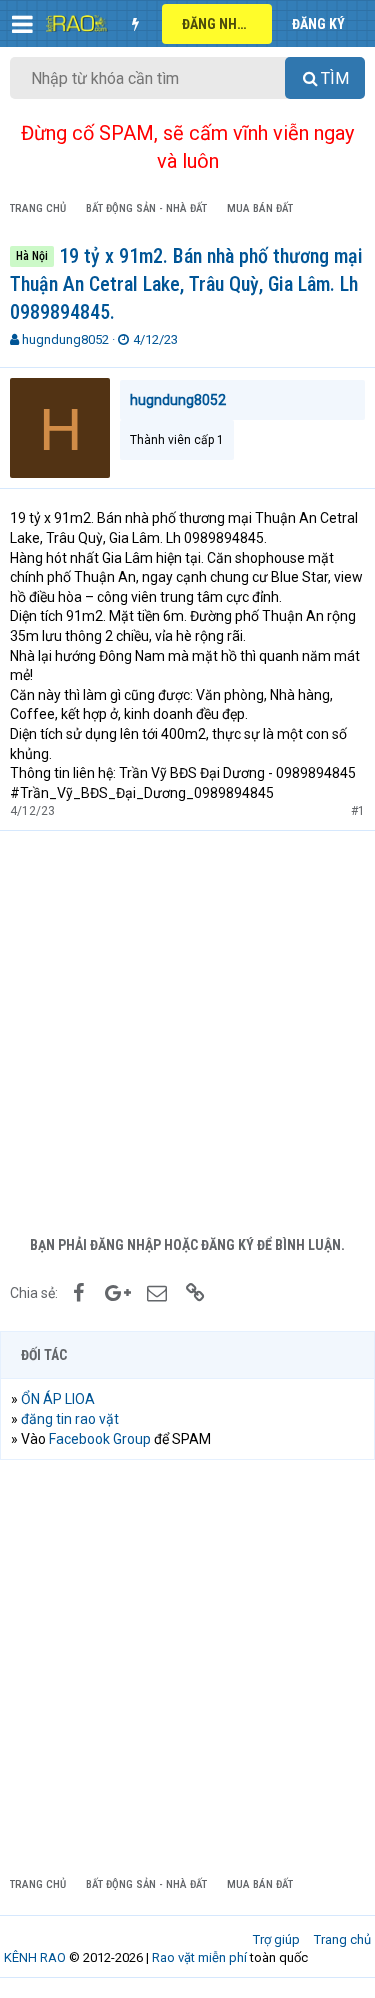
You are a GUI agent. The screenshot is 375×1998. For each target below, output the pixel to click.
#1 (358, 811)
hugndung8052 (65, 339)
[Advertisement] (187, 1028)
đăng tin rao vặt (70, 1419)
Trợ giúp (276, 1939)
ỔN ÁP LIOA (58, 1399)
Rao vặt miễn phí (199, 1957)
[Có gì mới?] (135, 24)
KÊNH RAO (35, 1957)
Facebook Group (100, 1439)
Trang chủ (342, 1939)
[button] (22, 24)
